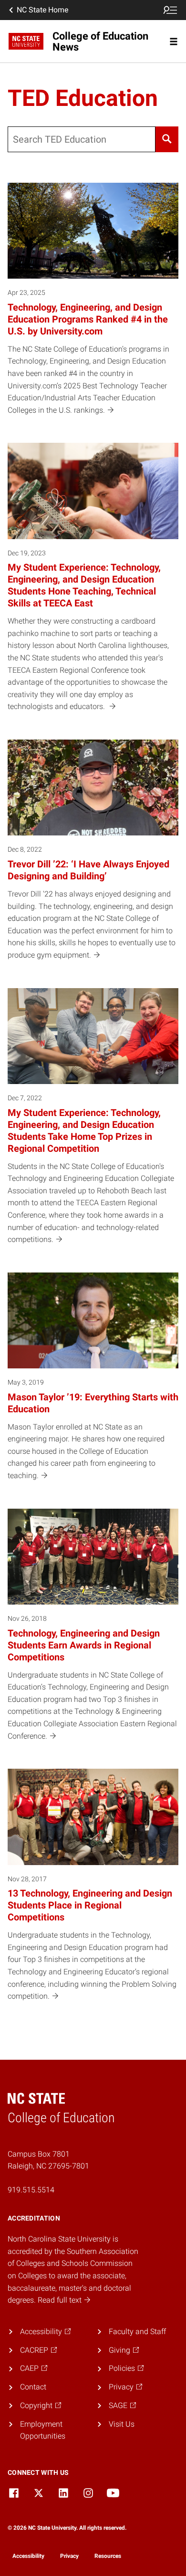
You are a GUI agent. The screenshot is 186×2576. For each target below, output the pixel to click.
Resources (108, 2556)
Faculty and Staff (137, 2331)
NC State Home (42, 10)
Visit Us (122, 2424)
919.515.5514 (31, 2190)
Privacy (69, 2556)
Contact (33, 2387)
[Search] (167, 139)
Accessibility (28, 2556)
